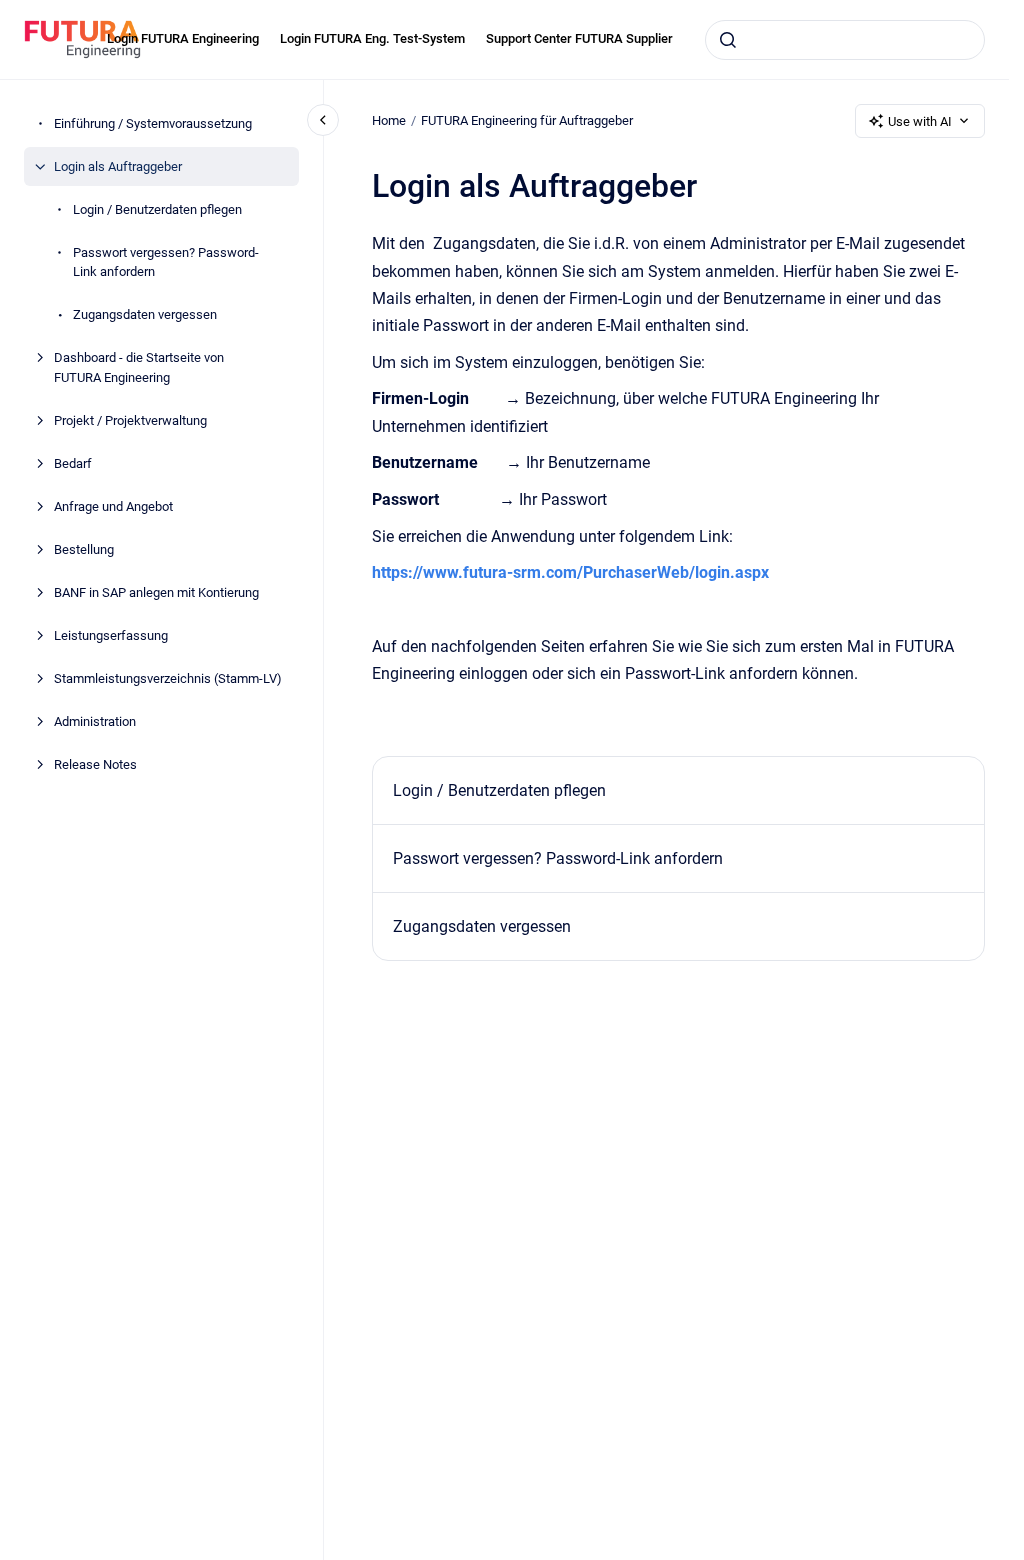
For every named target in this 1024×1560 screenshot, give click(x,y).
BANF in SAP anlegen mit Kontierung (156, 592)
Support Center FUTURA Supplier (579, 38)
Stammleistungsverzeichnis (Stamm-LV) (168, 678)
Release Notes (95, 764)
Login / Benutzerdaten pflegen (157, 209)
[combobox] (845, 40)
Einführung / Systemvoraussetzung (153, 123)
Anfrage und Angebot (113, 506)
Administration (95, 721)
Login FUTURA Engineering (183, 38)
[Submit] (728, 40)
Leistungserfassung (111, 635)
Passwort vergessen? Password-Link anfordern (166, 262)
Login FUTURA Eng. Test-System (372, 38)
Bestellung (84, 549)
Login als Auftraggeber (118, 166)
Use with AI (920, 121)
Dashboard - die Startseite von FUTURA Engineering (139, 367)
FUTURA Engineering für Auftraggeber (527, 120)
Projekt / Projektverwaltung (130, 420)
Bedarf (73, 463)
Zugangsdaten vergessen (145, 314)
